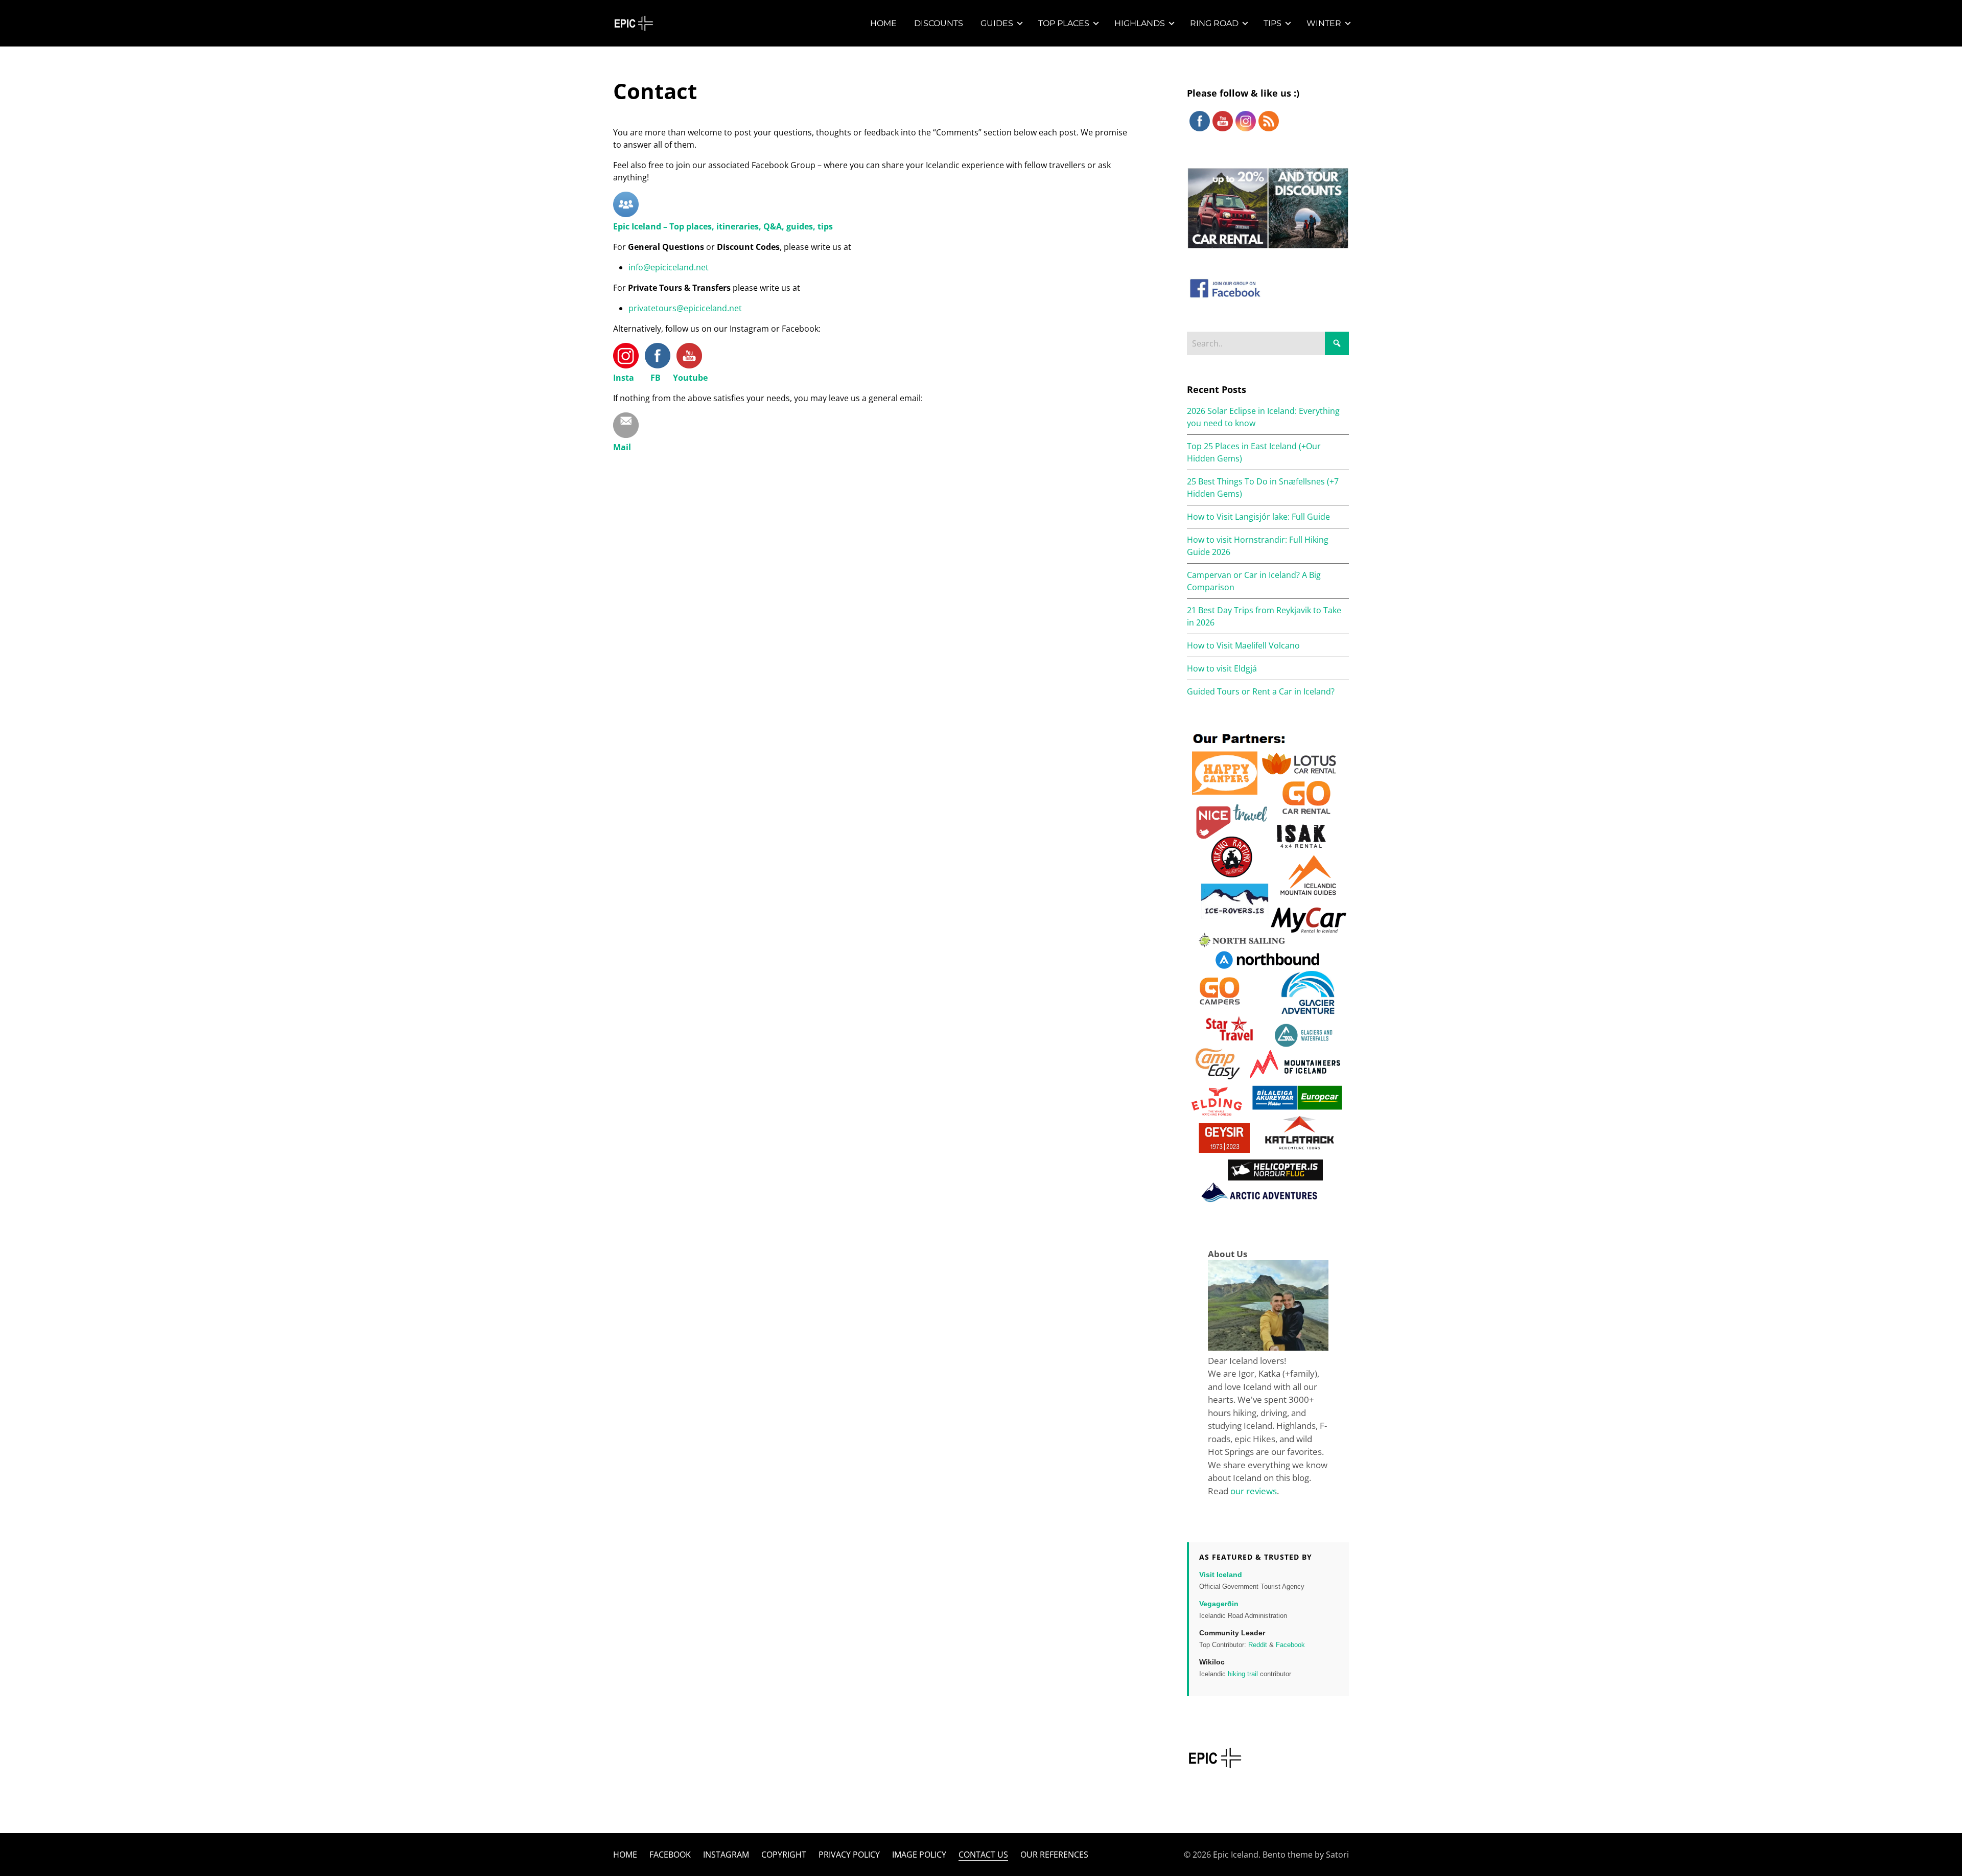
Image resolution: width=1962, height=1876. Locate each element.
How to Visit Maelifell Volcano (1243, 645)
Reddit (1258, 1645)
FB (656, 378)
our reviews (1254, 1491)
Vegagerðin (1219, 1604)
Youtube (690, 378)
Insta (624, 378)
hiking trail (1243, 1674)
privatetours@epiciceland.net (685, 308)
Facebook (1290, 1645)
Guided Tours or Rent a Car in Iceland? (1261, 691)
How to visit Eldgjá (1222, 668)
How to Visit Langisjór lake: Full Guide (1258, 517)
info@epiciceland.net (669, 267)
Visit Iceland (1221, 1574)
